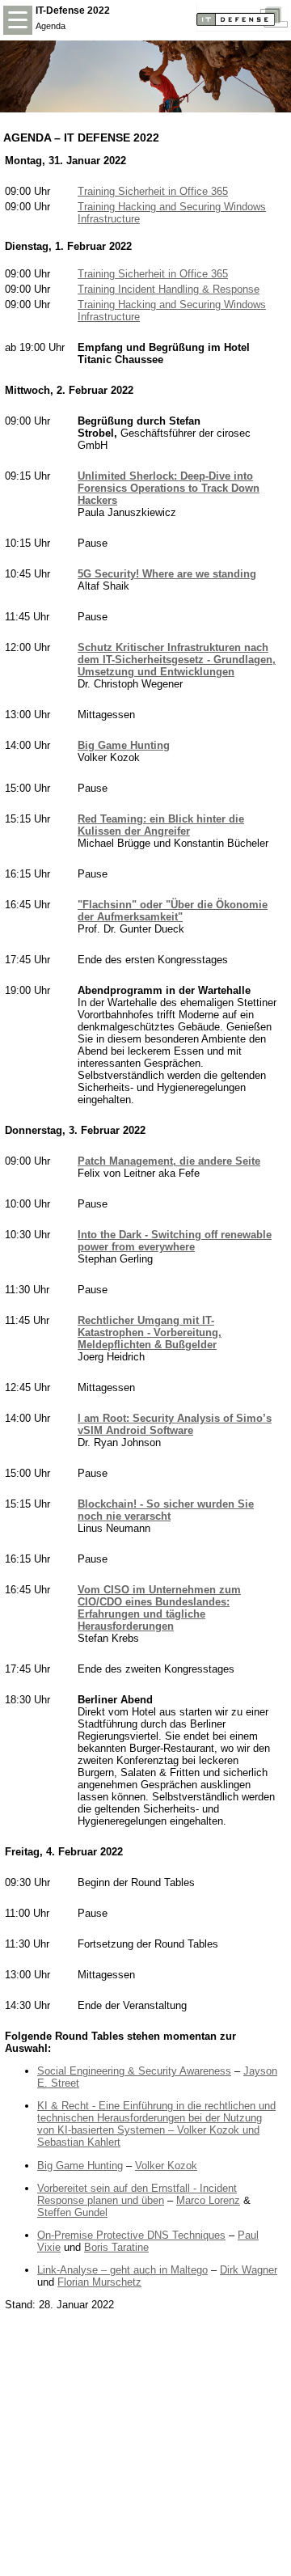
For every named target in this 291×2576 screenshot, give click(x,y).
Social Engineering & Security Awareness (134, 2071)
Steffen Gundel (72, 2212)
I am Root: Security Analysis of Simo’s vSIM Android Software (175, 1424)
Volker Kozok (166, 2166)
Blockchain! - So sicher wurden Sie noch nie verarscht (166, 1510)
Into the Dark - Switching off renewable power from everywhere (175, 1241)
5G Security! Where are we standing (167, 574)
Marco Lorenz (208, 2200)
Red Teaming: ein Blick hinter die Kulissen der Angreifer (161, 825)
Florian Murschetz (99, 2282)
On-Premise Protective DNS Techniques (131, 2235)
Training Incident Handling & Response (169, 289)
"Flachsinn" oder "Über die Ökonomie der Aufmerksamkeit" (173, 911)
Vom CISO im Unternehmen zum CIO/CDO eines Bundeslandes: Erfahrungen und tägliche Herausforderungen (159, 1608)
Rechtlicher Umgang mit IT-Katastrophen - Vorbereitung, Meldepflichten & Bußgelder (150, 1332)
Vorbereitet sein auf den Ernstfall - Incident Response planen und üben (137, 2194)
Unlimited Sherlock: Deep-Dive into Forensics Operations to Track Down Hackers (169, 488)
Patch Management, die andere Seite (169, 1161)
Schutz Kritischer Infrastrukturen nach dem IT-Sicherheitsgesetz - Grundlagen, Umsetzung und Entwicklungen (177, 660)
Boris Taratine (116, 2247)
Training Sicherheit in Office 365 (153, 191)
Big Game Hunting (124, 745)
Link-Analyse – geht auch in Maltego (122, 2270)
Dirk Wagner (249, 2270)
